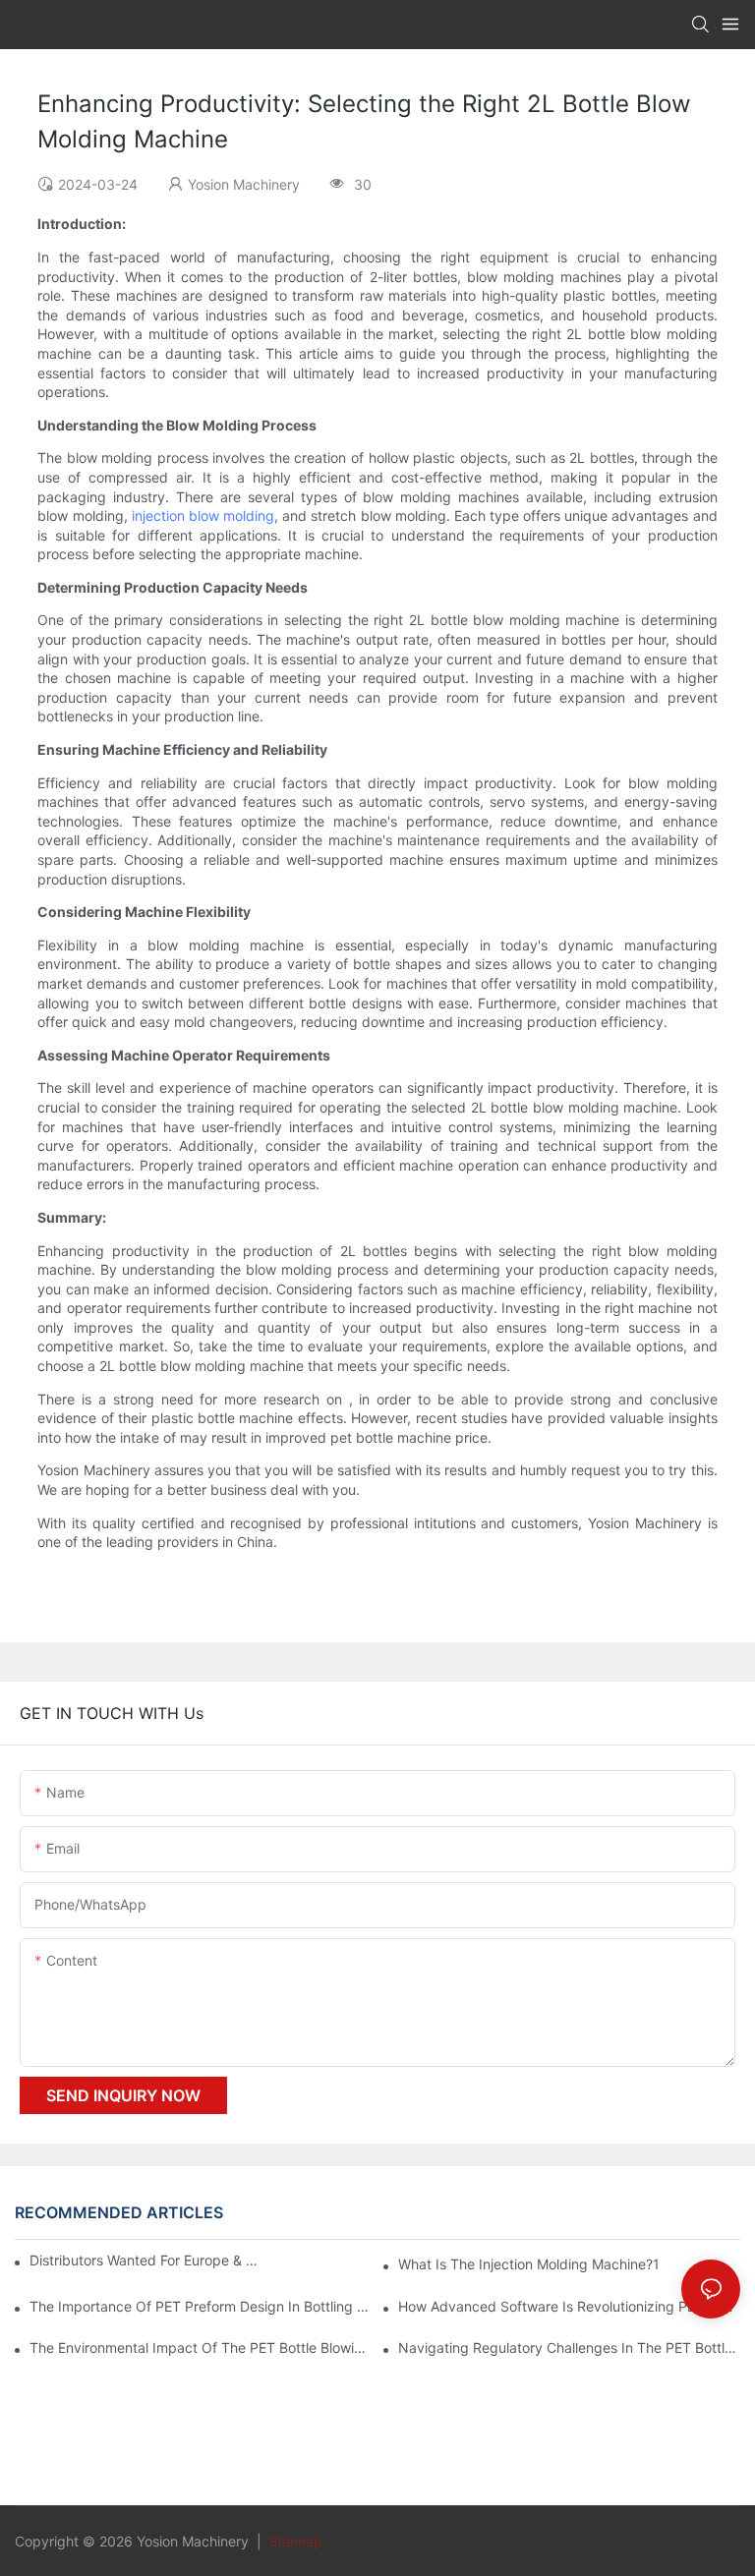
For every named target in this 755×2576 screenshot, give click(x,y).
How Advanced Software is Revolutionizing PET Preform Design (569, 2306)
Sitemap (294, 2541)
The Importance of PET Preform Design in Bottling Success (201, 2306)
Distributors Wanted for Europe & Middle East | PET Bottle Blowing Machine (146, 2260)
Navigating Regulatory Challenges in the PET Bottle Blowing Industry (569, 2347)
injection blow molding (203, 515)
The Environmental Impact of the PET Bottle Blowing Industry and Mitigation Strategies (201, 2347)
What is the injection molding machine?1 (529, 2264)
